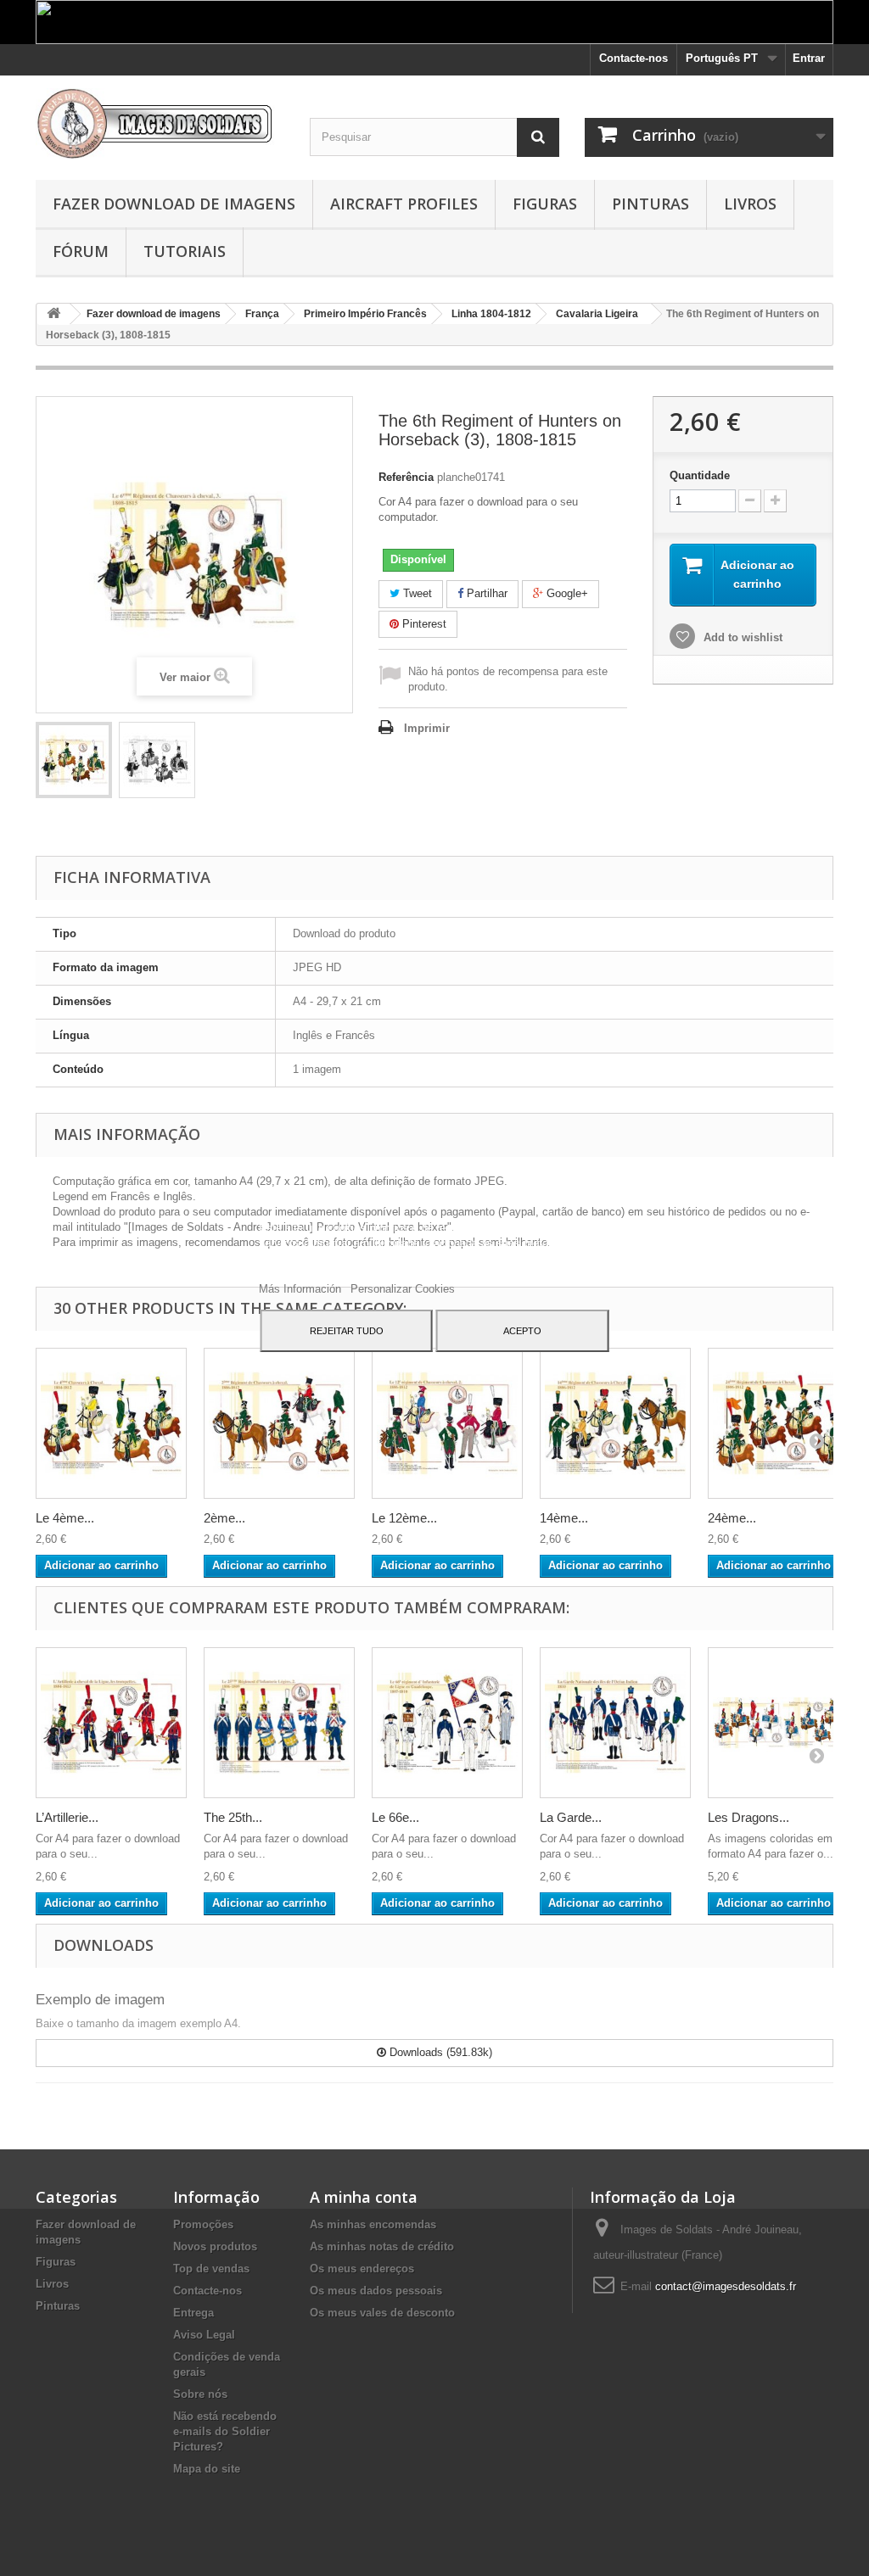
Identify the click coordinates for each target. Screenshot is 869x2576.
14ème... (564, 1518)
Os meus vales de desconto (382, 2313)
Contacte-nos (634, 58)
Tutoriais (185, 251)
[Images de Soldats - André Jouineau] (160, 123)
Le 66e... (395, 1817)
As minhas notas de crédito (382, 2246)
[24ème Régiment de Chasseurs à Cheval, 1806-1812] (783, 1423)
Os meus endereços (362, 2269)
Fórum (81, 251)
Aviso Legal (204, 2335)
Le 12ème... (404, 1518)
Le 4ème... (65, 1518)
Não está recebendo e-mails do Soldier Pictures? (225, 2431)
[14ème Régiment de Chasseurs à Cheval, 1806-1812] (615, 1423)
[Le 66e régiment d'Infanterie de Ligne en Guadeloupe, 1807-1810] (447, 1723)
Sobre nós (200, 2394)
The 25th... (233, 1817)
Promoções (203, 2224)
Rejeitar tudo (347, 1331)
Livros (750, 204)
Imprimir (427, 728)
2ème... (224, 1518)
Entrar (809, 58)
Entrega (193, 2313)
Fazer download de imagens (174, 204)
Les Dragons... (748, 1817)
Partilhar (485, 593)
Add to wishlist (741, 637)
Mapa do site (207, 2469)
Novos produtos (215, 2246)
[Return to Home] (53, 314)
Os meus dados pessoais (376, 2291)
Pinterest (423, 624)
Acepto (522, 1331)
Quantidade (700, 475)
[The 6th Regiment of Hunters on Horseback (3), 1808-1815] (74, 760)
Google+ (566, 593)
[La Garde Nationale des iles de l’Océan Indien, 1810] (615, 1723)
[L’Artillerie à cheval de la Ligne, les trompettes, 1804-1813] (111, 1723)
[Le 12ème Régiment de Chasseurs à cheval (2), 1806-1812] (447, 1423)
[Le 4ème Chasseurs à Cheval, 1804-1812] (111, 1423)
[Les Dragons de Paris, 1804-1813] (783, 1723)
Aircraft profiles (404, 204)
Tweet (416, 593)
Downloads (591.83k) (439, 2052)
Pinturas (650, 204)
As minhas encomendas (373, 2224)
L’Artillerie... (67, 1817)
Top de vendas (211, 2269)
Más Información (302, 1289)
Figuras (545, 204)
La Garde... (571, 1817)
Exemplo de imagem (100, 2000)
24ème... (732, 1518)
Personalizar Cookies (403, 1289)
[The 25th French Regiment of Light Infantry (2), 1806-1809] (279, 1723)
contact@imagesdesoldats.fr (726, 2286)
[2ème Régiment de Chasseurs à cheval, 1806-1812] (279, 1423)
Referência (406, 477)
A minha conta (364, 2197)
